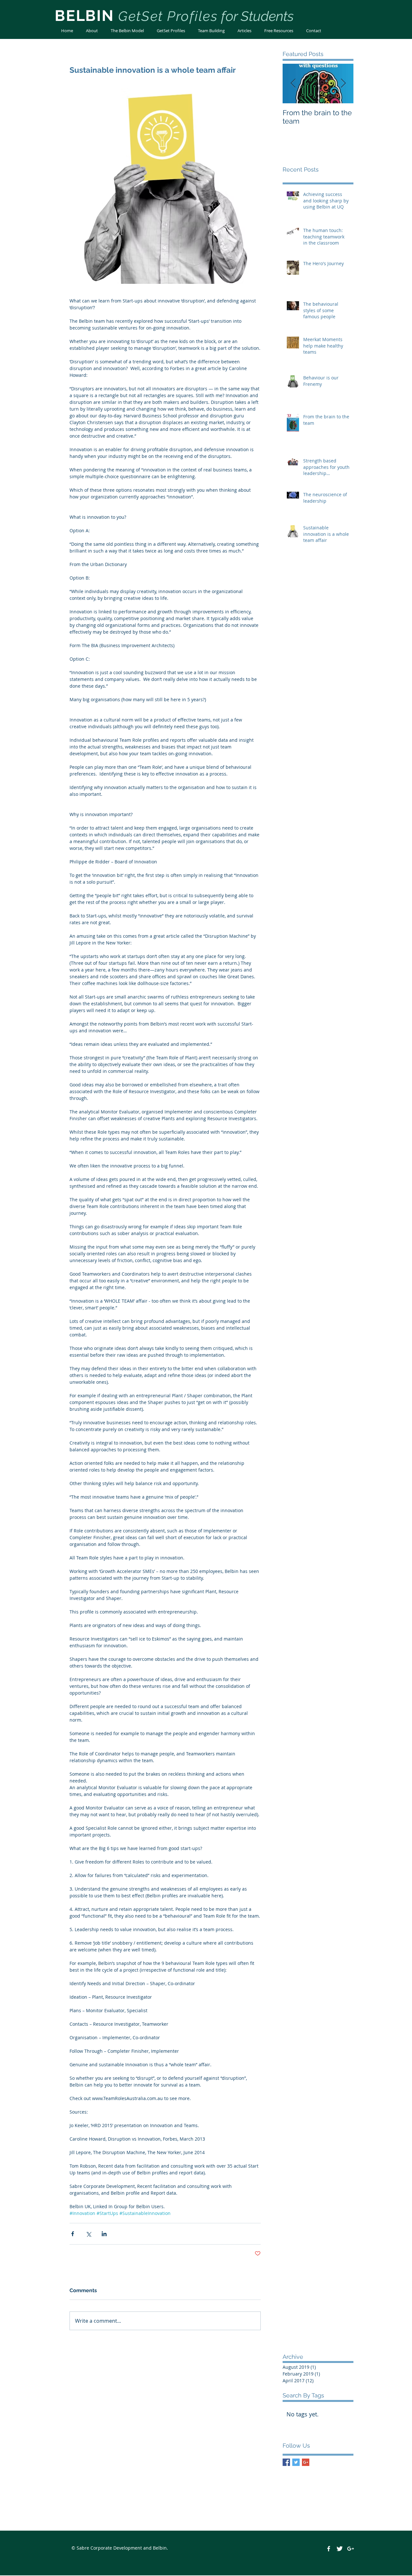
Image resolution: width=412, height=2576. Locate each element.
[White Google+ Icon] (351, 2549)
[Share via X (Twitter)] (88, 2234)
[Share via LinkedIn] (104, 2234)
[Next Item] (343, 84)
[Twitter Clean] (340, 2549)
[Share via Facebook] (73, 2234)
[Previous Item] (293, 84)
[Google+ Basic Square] (306, 2462)
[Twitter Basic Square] (296, 2462)
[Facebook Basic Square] (286, 2462)
